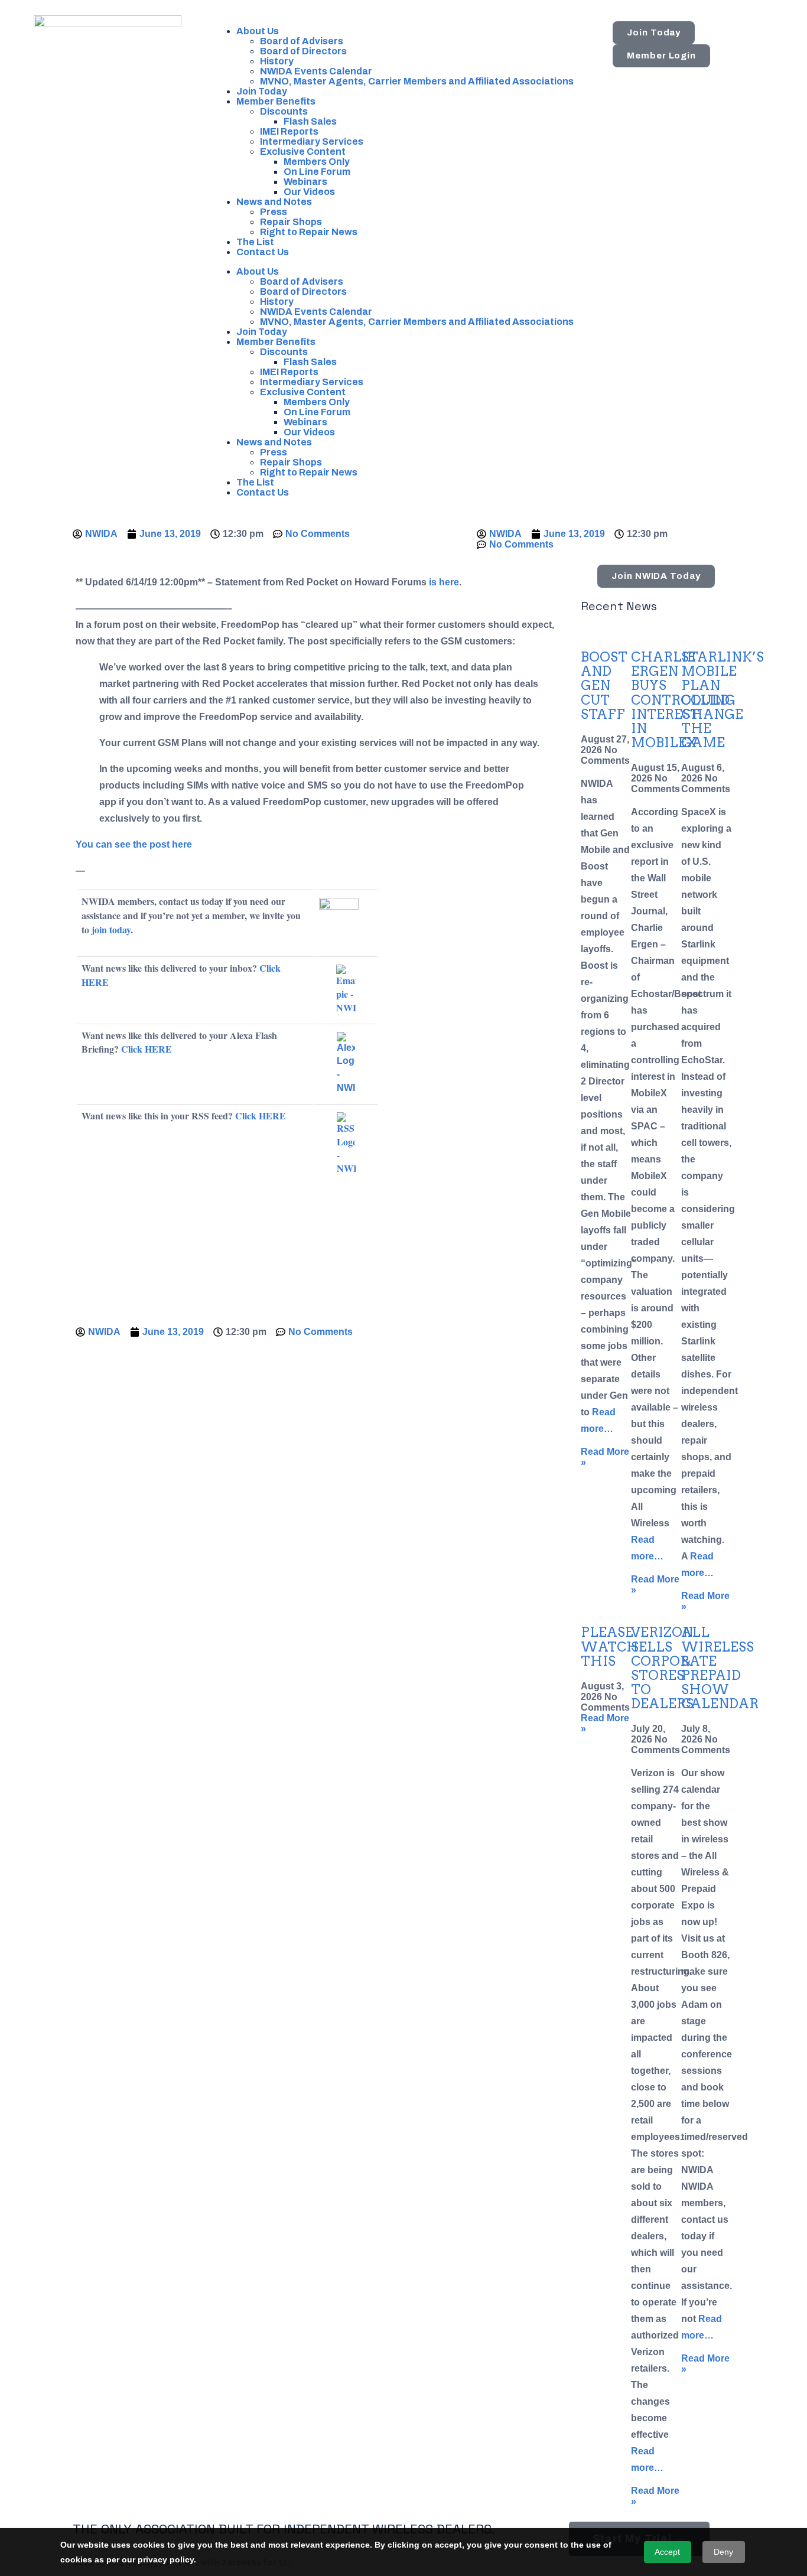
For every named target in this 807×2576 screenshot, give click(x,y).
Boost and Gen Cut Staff (604, 685)
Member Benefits (276, 101)
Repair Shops (291, 222)
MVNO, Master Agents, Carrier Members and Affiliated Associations (417, 81)
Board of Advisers (302, 41)
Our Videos (309, 192)
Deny (723, 2552)
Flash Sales (310, 121)
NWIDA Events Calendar (316, 71)
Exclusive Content (303, 152)
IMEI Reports (289, 131)
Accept (667, 2552)
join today (111, 929)
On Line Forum (317, 172)
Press (274, 212)
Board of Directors (303, 51)
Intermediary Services (312, 141)
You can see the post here (134, 844)
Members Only (317, 162)
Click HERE (147, 1049)
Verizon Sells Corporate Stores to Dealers (674, 1668)
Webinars (305, 182)
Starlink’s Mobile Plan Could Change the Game (723, 700)
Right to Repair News (309, 232)
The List (255, 242)
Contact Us (263, 252)
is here (444, 582)
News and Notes (274, 202)
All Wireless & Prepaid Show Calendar (720, 1668)
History (277, 61)
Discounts (284, 111)
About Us (258, 31)
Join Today (262, 91)
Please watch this (610, 1646)
